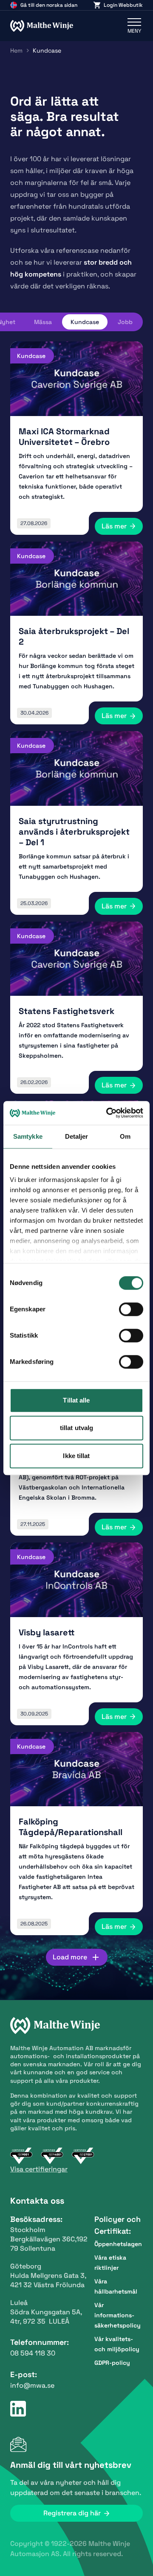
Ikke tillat (76, 1456)
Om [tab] (125, 1136)
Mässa (43, 322)
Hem (16, 50)
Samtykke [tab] (28, 1136)
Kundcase (85, 322)
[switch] (131, 1309)
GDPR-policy (112, 2363)
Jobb (125, 322)
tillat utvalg (76, 1428)
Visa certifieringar (39, 2169)
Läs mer (114, 526)
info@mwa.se (32, 2385)
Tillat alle (76, 1400)
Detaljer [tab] (77, 1136)
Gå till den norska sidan (49, 5)
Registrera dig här (72, 2513)
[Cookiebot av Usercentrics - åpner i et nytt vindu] (108, 1113)
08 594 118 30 (33, 2353)
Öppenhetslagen (118, 2244)
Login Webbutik (123, 5)
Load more (70, 1957)
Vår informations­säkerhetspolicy (118, 2315)
